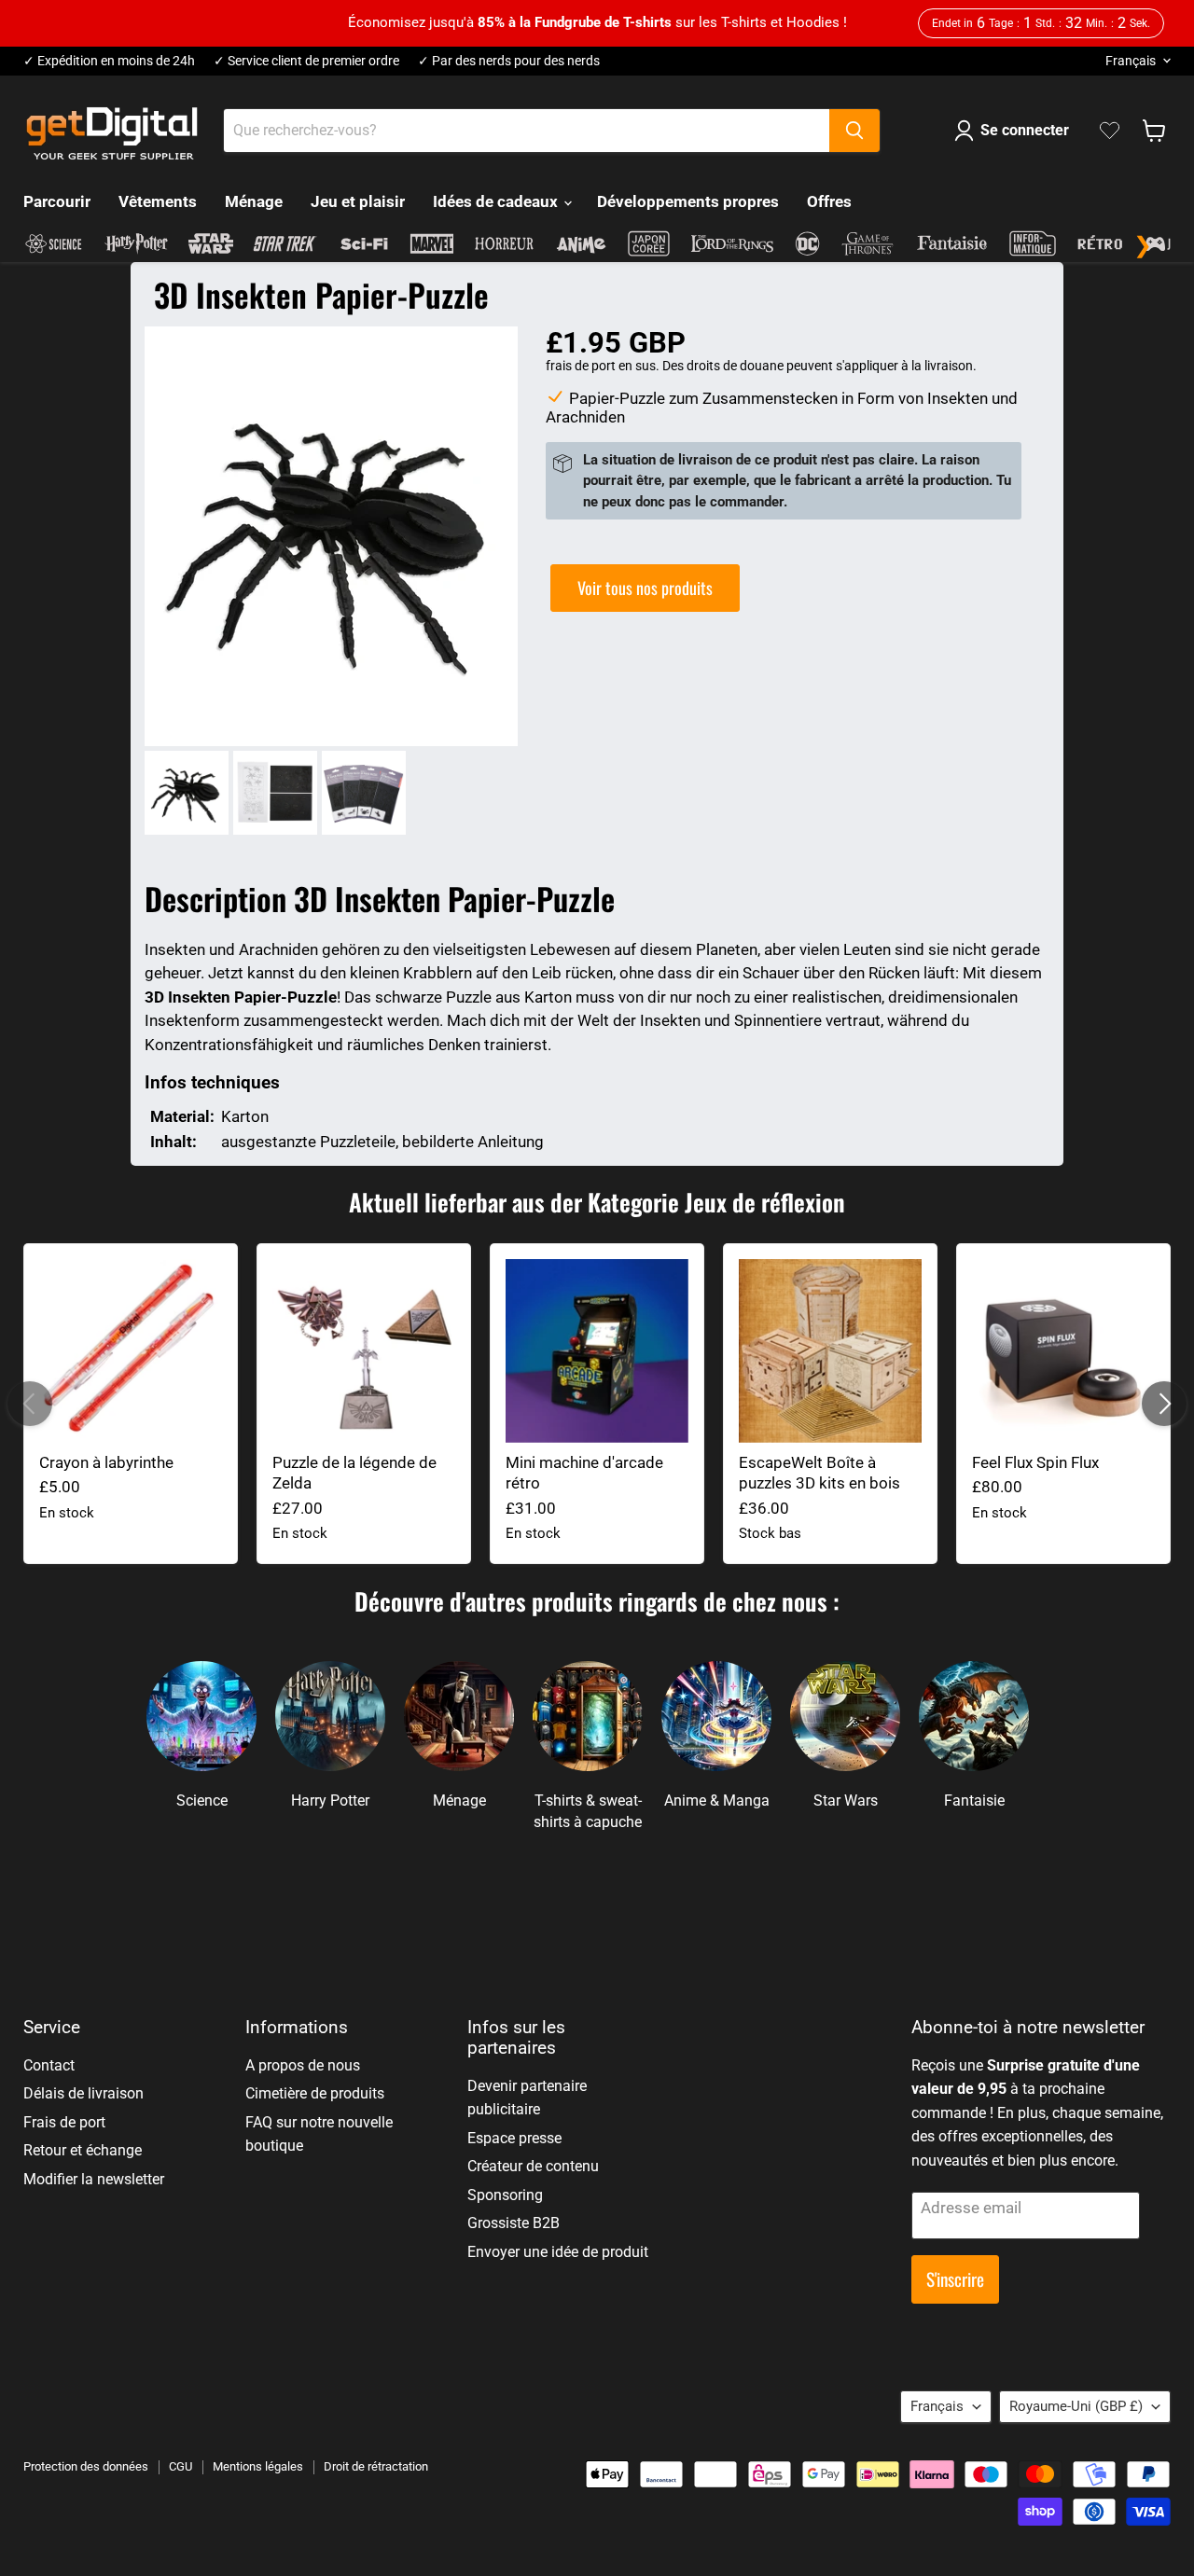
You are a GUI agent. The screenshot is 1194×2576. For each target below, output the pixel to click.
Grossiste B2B (514, 2223)
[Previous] (30, 1404)
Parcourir (57, 201)
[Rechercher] (854, 131)
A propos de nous (303, 2065)
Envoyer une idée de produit (558, 2252)
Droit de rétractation (376, 2466)
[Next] (1164, 1404)
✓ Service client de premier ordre (306, 61)
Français (1131, 61)
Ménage (254, 201)
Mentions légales (258, 2466)
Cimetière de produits (315, 2093)
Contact (49, 2065)
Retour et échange (83, 2150)
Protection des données (86, 2466)
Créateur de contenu (533, 2166)
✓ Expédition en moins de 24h (109, 61)
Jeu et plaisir (358, 201)
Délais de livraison (83, 2093)
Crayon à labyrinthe (106, 1462)
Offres (829, 201)
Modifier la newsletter (94, 2179)
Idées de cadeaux (497, 201)
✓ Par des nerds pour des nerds (509, 61)
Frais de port (64, 2122)
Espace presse (514, 2138)
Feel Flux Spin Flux (1035, 1462)
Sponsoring (505, 2195)
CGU (180, 2466)
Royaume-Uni (1076, 2406)
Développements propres (688, 201)
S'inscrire (955, 2279)
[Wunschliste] (1110, 131)
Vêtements (158, 201)
